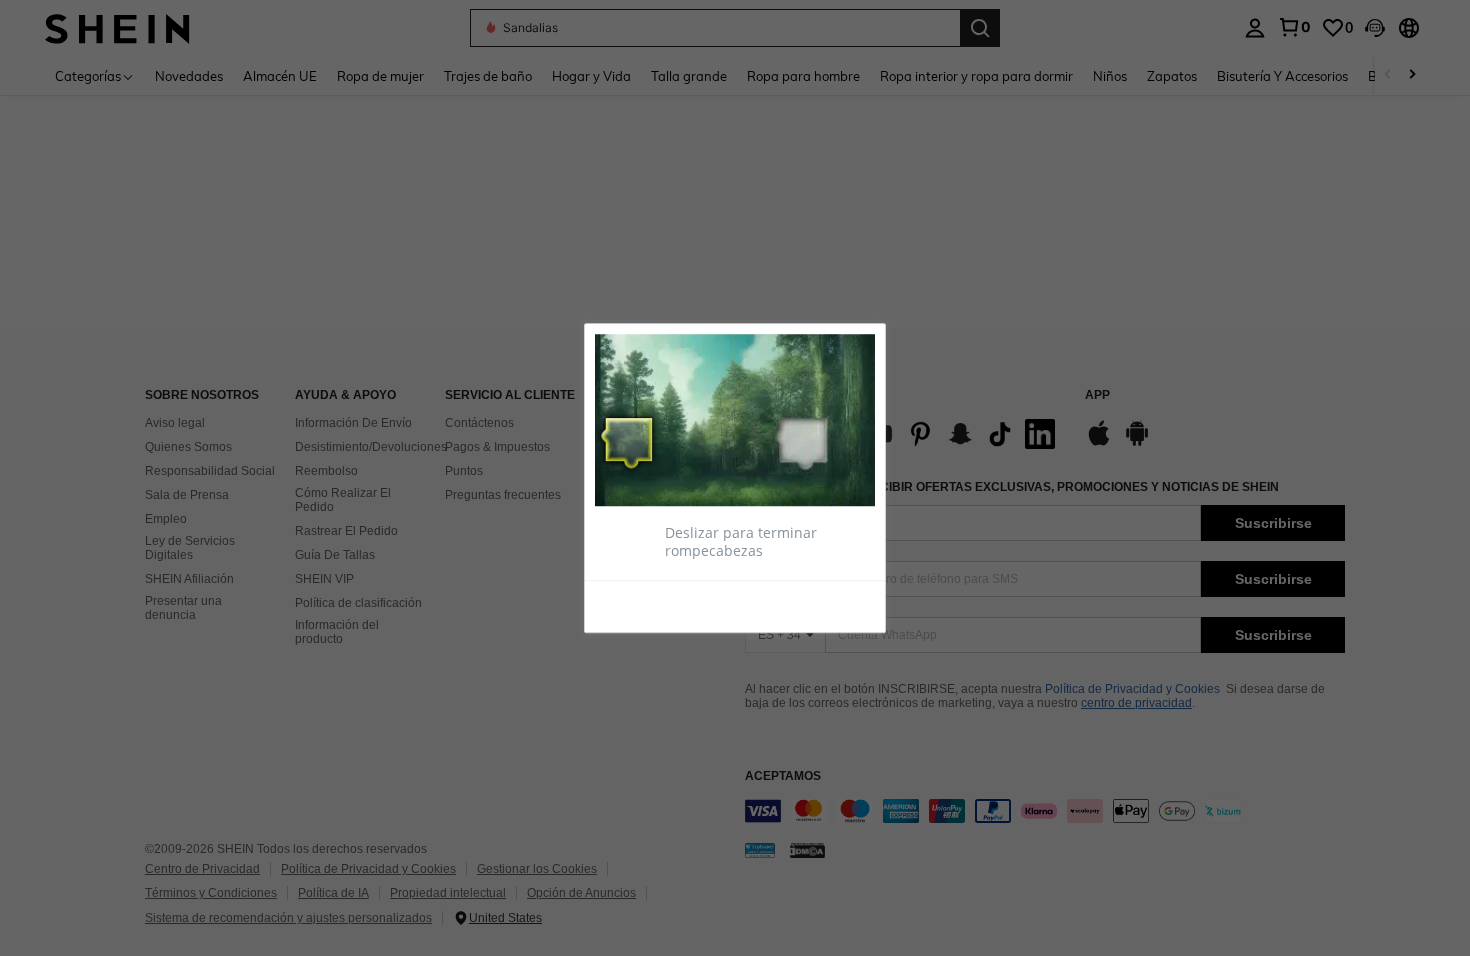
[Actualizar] (644, 605)
